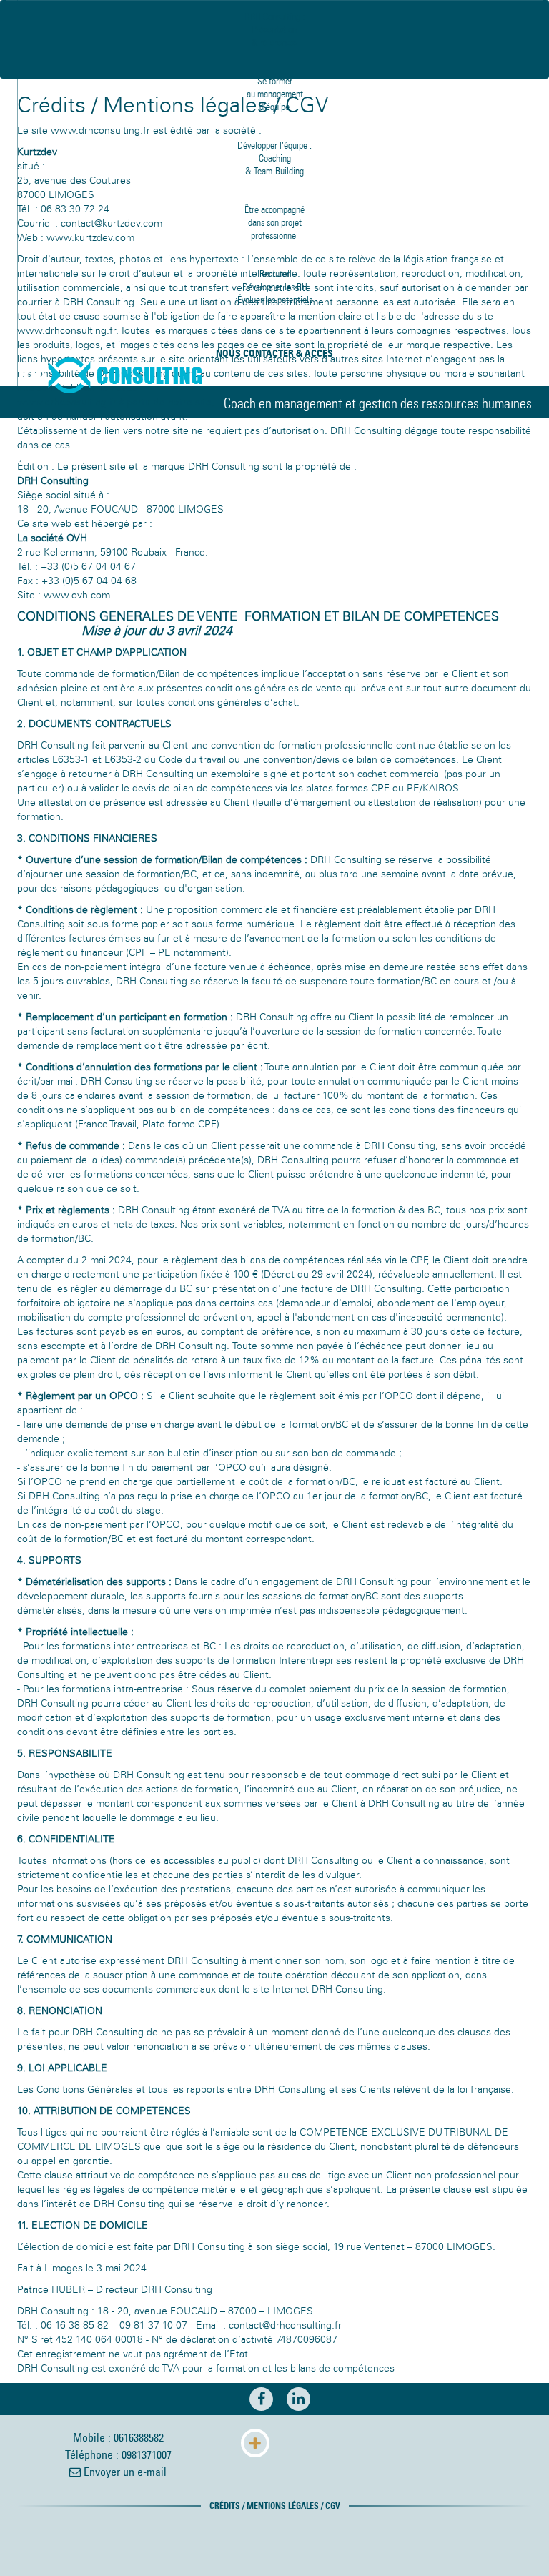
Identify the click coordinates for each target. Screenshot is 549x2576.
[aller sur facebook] (256, 2400)
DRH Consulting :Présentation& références (274, 30)
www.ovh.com (77, 595)
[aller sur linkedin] (293, 2400)
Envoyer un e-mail (124, 2472)
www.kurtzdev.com (90, 238)
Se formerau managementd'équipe (275, 94)
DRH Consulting (104, 375)
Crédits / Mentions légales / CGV (275, 2506)
